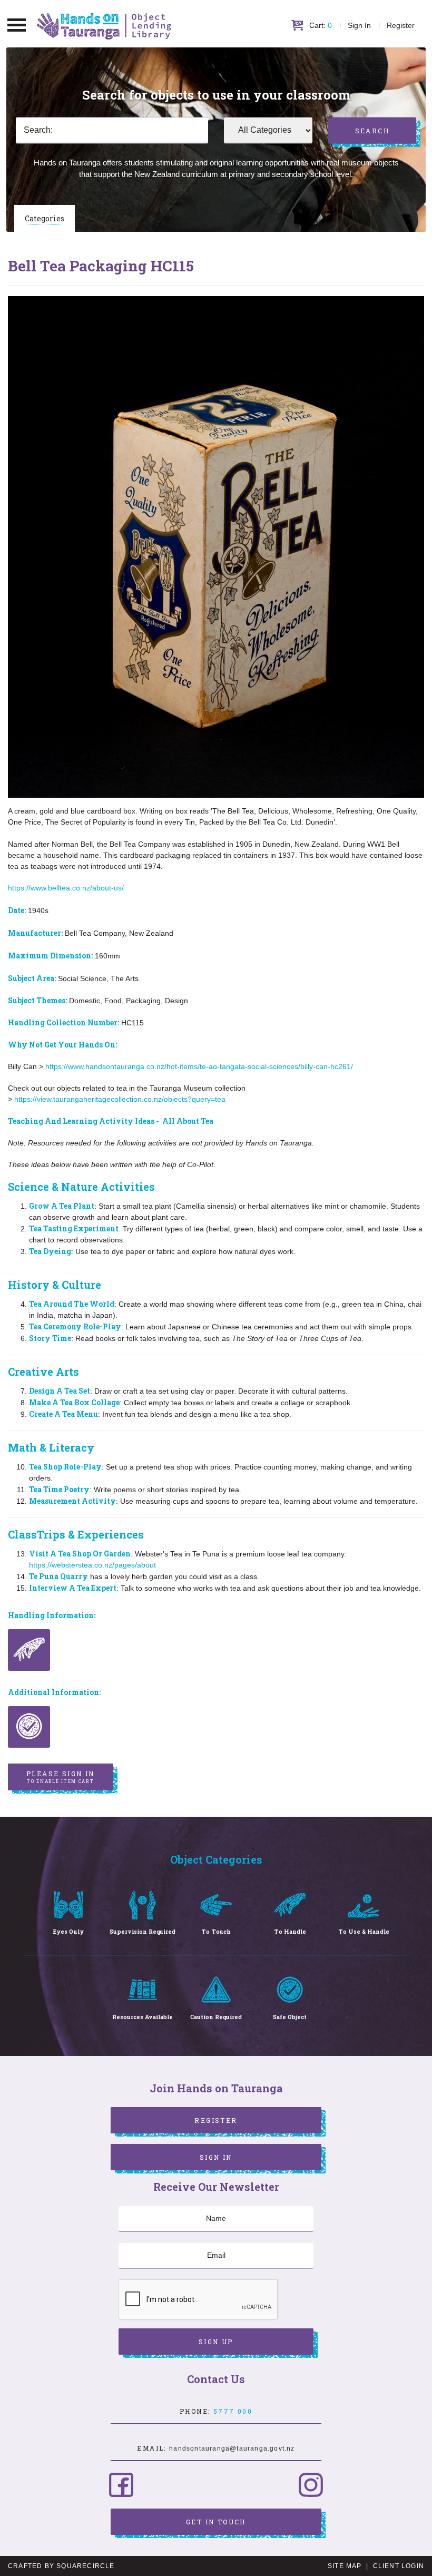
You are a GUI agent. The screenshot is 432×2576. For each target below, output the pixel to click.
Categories (45, 218)
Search (372, 131)
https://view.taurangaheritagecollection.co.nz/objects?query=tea (120, 1099)
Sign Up (216, 2342)
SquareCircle (85, 2566)
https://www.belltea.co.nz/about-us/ (66, 888)
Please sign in (61, 1777)
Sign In (359, 25)
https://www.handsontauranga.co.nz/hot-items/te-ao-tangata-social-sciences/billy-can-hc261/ (199, 1066)
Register (401, 25)
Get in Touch (216, 2522)
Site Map (345, 2566)
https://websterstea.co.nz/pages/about (92, 1565)
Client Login (399, 2566)
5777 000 (233, 2411)
